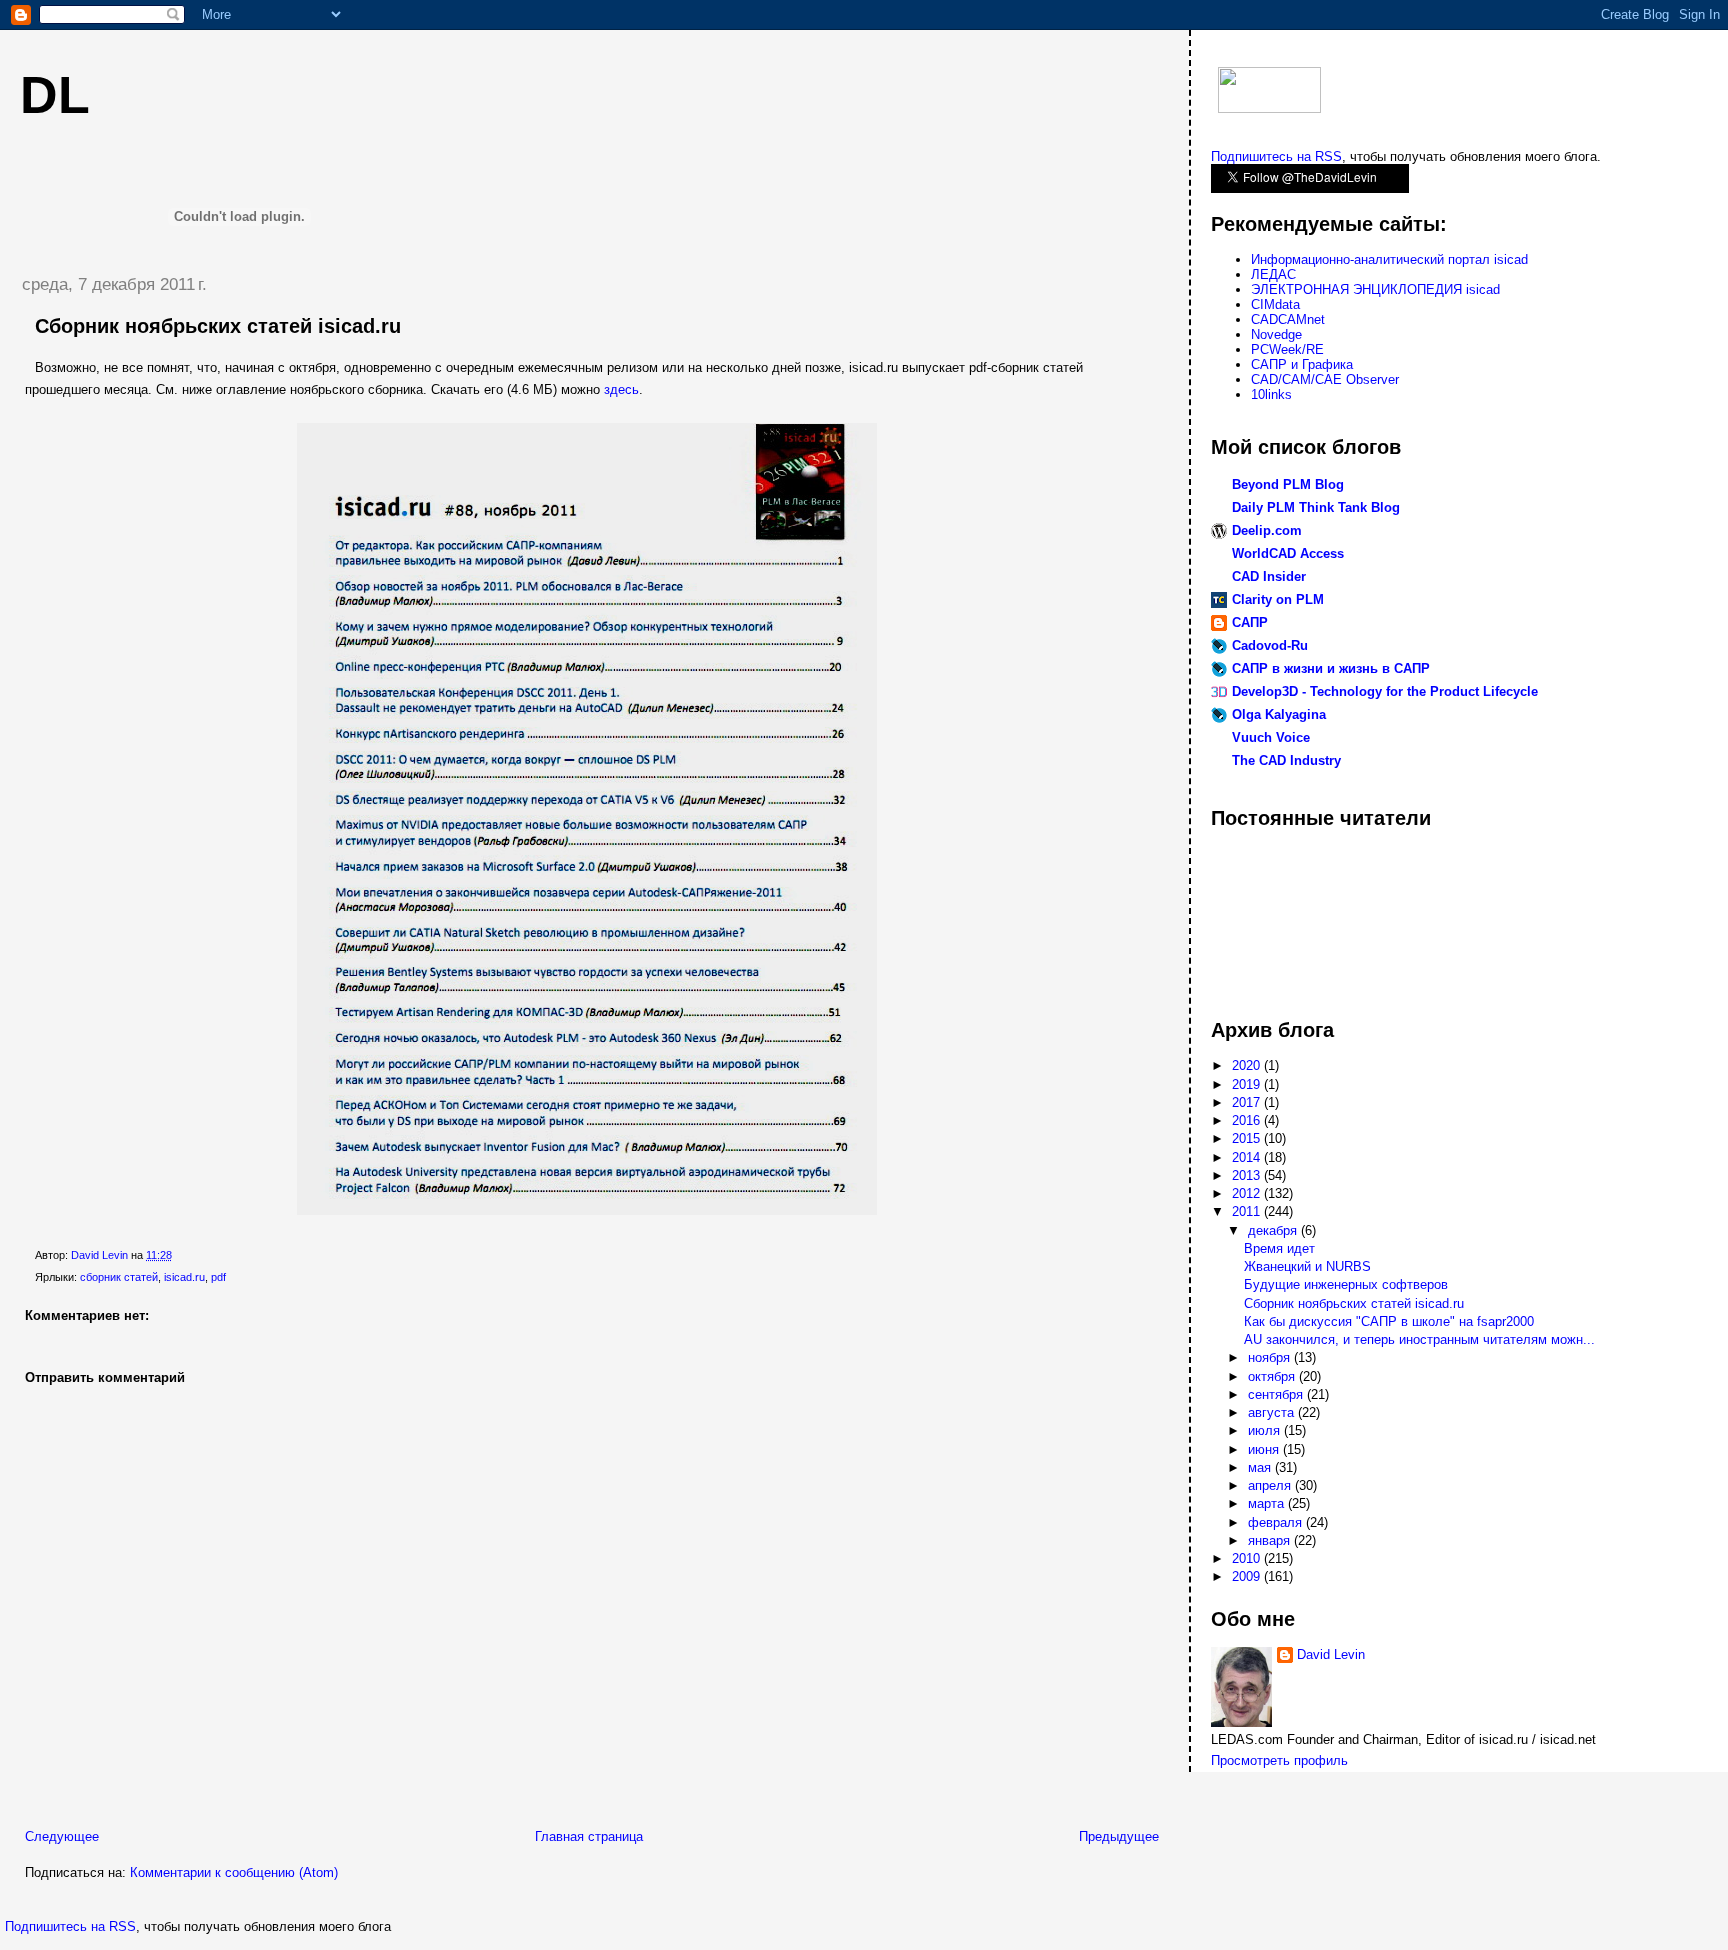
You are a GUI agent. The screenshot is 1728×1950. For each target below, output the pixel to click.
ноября (1271, 1357)
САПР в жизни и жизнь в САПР (1331, 668)
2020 (1248, 1065)
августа (1273, 1412)
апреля (1271, 1485)
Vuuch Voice (1271, 737)
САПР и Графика (1302, 364)
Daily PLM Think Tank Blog (1316, 507)
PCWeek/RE (1287, 349)
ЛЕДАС (1273, 274)
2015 (1248, 1138)
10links (1271, 394)
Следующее (62, 1836)
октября (1273, 1376)
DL (55, 95)
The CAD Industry (1286, 760)
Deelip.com (1267, 530)
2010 (1248, 1558)
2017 (1248, 1102)
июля (1266, 1430)
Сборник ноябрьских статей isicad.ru (1354, 1303)
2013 (1248, 1175)
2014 (1248, 1157)
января (1271, 1540)
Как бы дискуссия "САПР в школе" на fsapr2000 (1389, 1321)
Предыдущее (1119, 1836)
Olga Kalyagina (1279, 714)
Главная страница (589, 1836)
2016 (1248, 1120)
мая (1261, 1467)
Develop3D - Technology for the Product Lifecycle (1385, 691)
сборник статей (119, 1277)
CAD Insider (1269, 576)
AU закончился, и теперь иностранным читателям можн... (1419, 1339)
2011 (1248, 1211)
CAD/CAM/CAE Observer (1325, 379)
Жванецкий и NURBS (1307, 1266)
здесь (621, 389)
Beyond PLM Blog (1288, 484)
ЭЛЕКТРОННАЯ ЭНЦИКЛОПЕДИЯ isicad (1375, 289)
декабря (1274, 1230)
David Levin (1331, 1654)
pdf (218, 1277)
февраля (1277, 1522)
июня (1265, 1449)
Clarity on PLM (1278, 599)
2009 (1248, 1576)
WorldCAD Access (1288, 553)
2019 (1248, 1084)
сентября (1277, 1394)
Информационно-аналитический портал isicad (1389, 259)
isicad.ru (184, 1277)
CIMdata (1275, 304)
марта (1268, 1503)
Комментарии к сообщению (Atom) (234, 1872)
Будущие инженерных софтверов (1346, 1284)
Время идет (1279, 1248)
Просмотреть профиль (1279, 1760)
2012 (1248, 1193)
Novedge (1276, 334)
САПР (1250, 622)
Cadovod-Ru (1270, 645)
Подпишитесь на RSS (70, 1926)
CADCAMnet (1288, 319)
